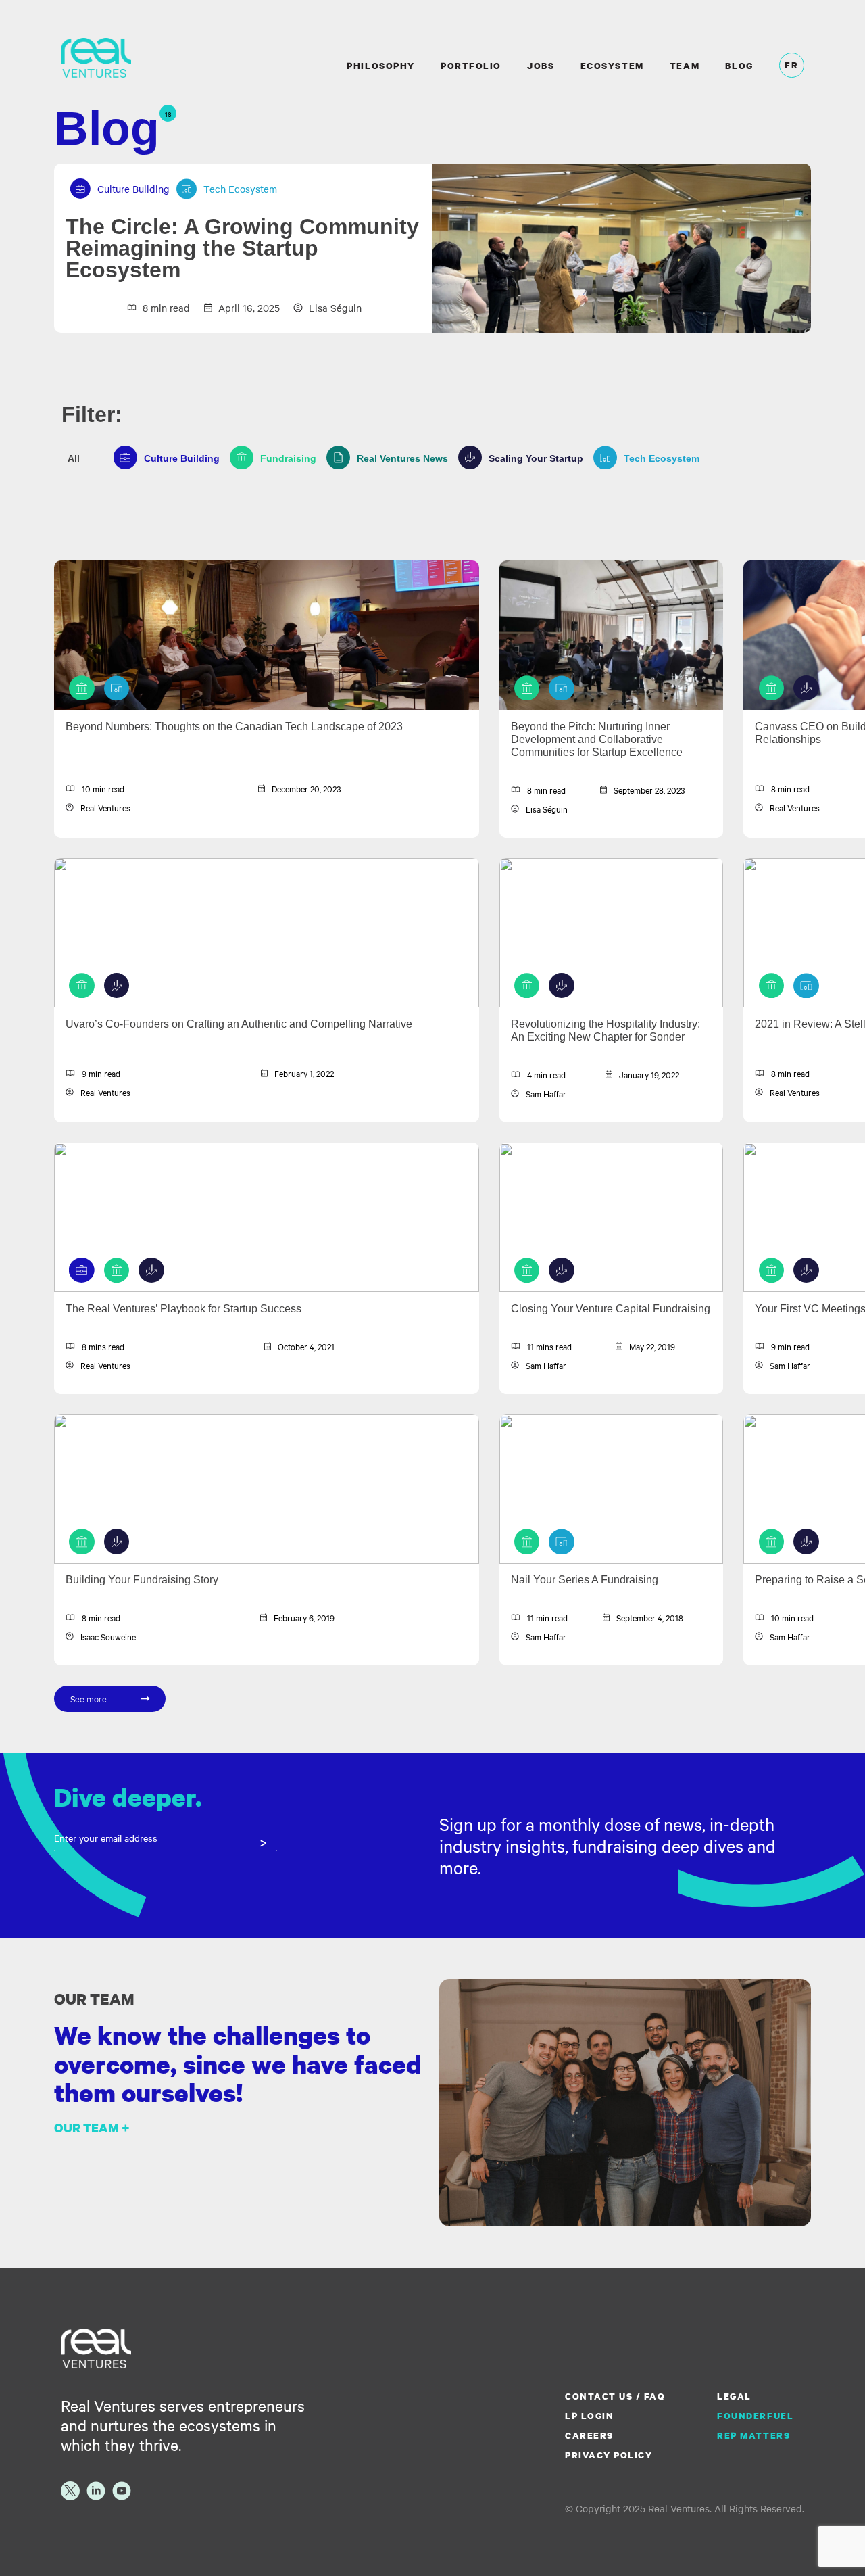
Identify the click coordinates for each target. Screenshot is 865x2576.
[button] (110, 1699)
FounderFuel (755, 2416)
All (74, 458)
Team (685, 66)
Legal (734, 2396)
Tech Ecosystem (657, 458)
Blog (739, 66)
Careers (589, 2435)
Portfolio (471, 66)
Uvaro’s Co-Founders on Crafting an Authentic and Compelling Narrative (239, 1024)
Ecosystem (612, 66)
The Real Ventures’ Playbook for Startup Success (183, 1309)
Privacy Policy (609, 2455)
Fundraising (283, 458)
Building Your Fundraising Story (142, 1580)
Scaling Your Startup (531, 458)
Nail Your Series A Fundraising (585, 1580)
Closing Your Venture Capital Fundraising (611, 1309)
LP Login (589, 2416)
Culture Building (177, 458)
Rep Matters (753, 2435)
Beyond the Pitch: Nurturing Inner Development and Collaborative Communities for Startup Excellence (597, 739)
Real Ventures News (397, 458)
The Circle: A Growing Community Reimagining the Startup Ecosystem (242, 248)
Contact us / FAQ (615, 2396)
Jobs (541, 66)
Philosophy (380, 66)
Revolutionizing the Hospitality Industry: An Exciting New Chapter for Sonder (605, 1030)
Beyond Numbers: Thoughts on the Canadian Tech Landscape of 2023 (234, 726)
